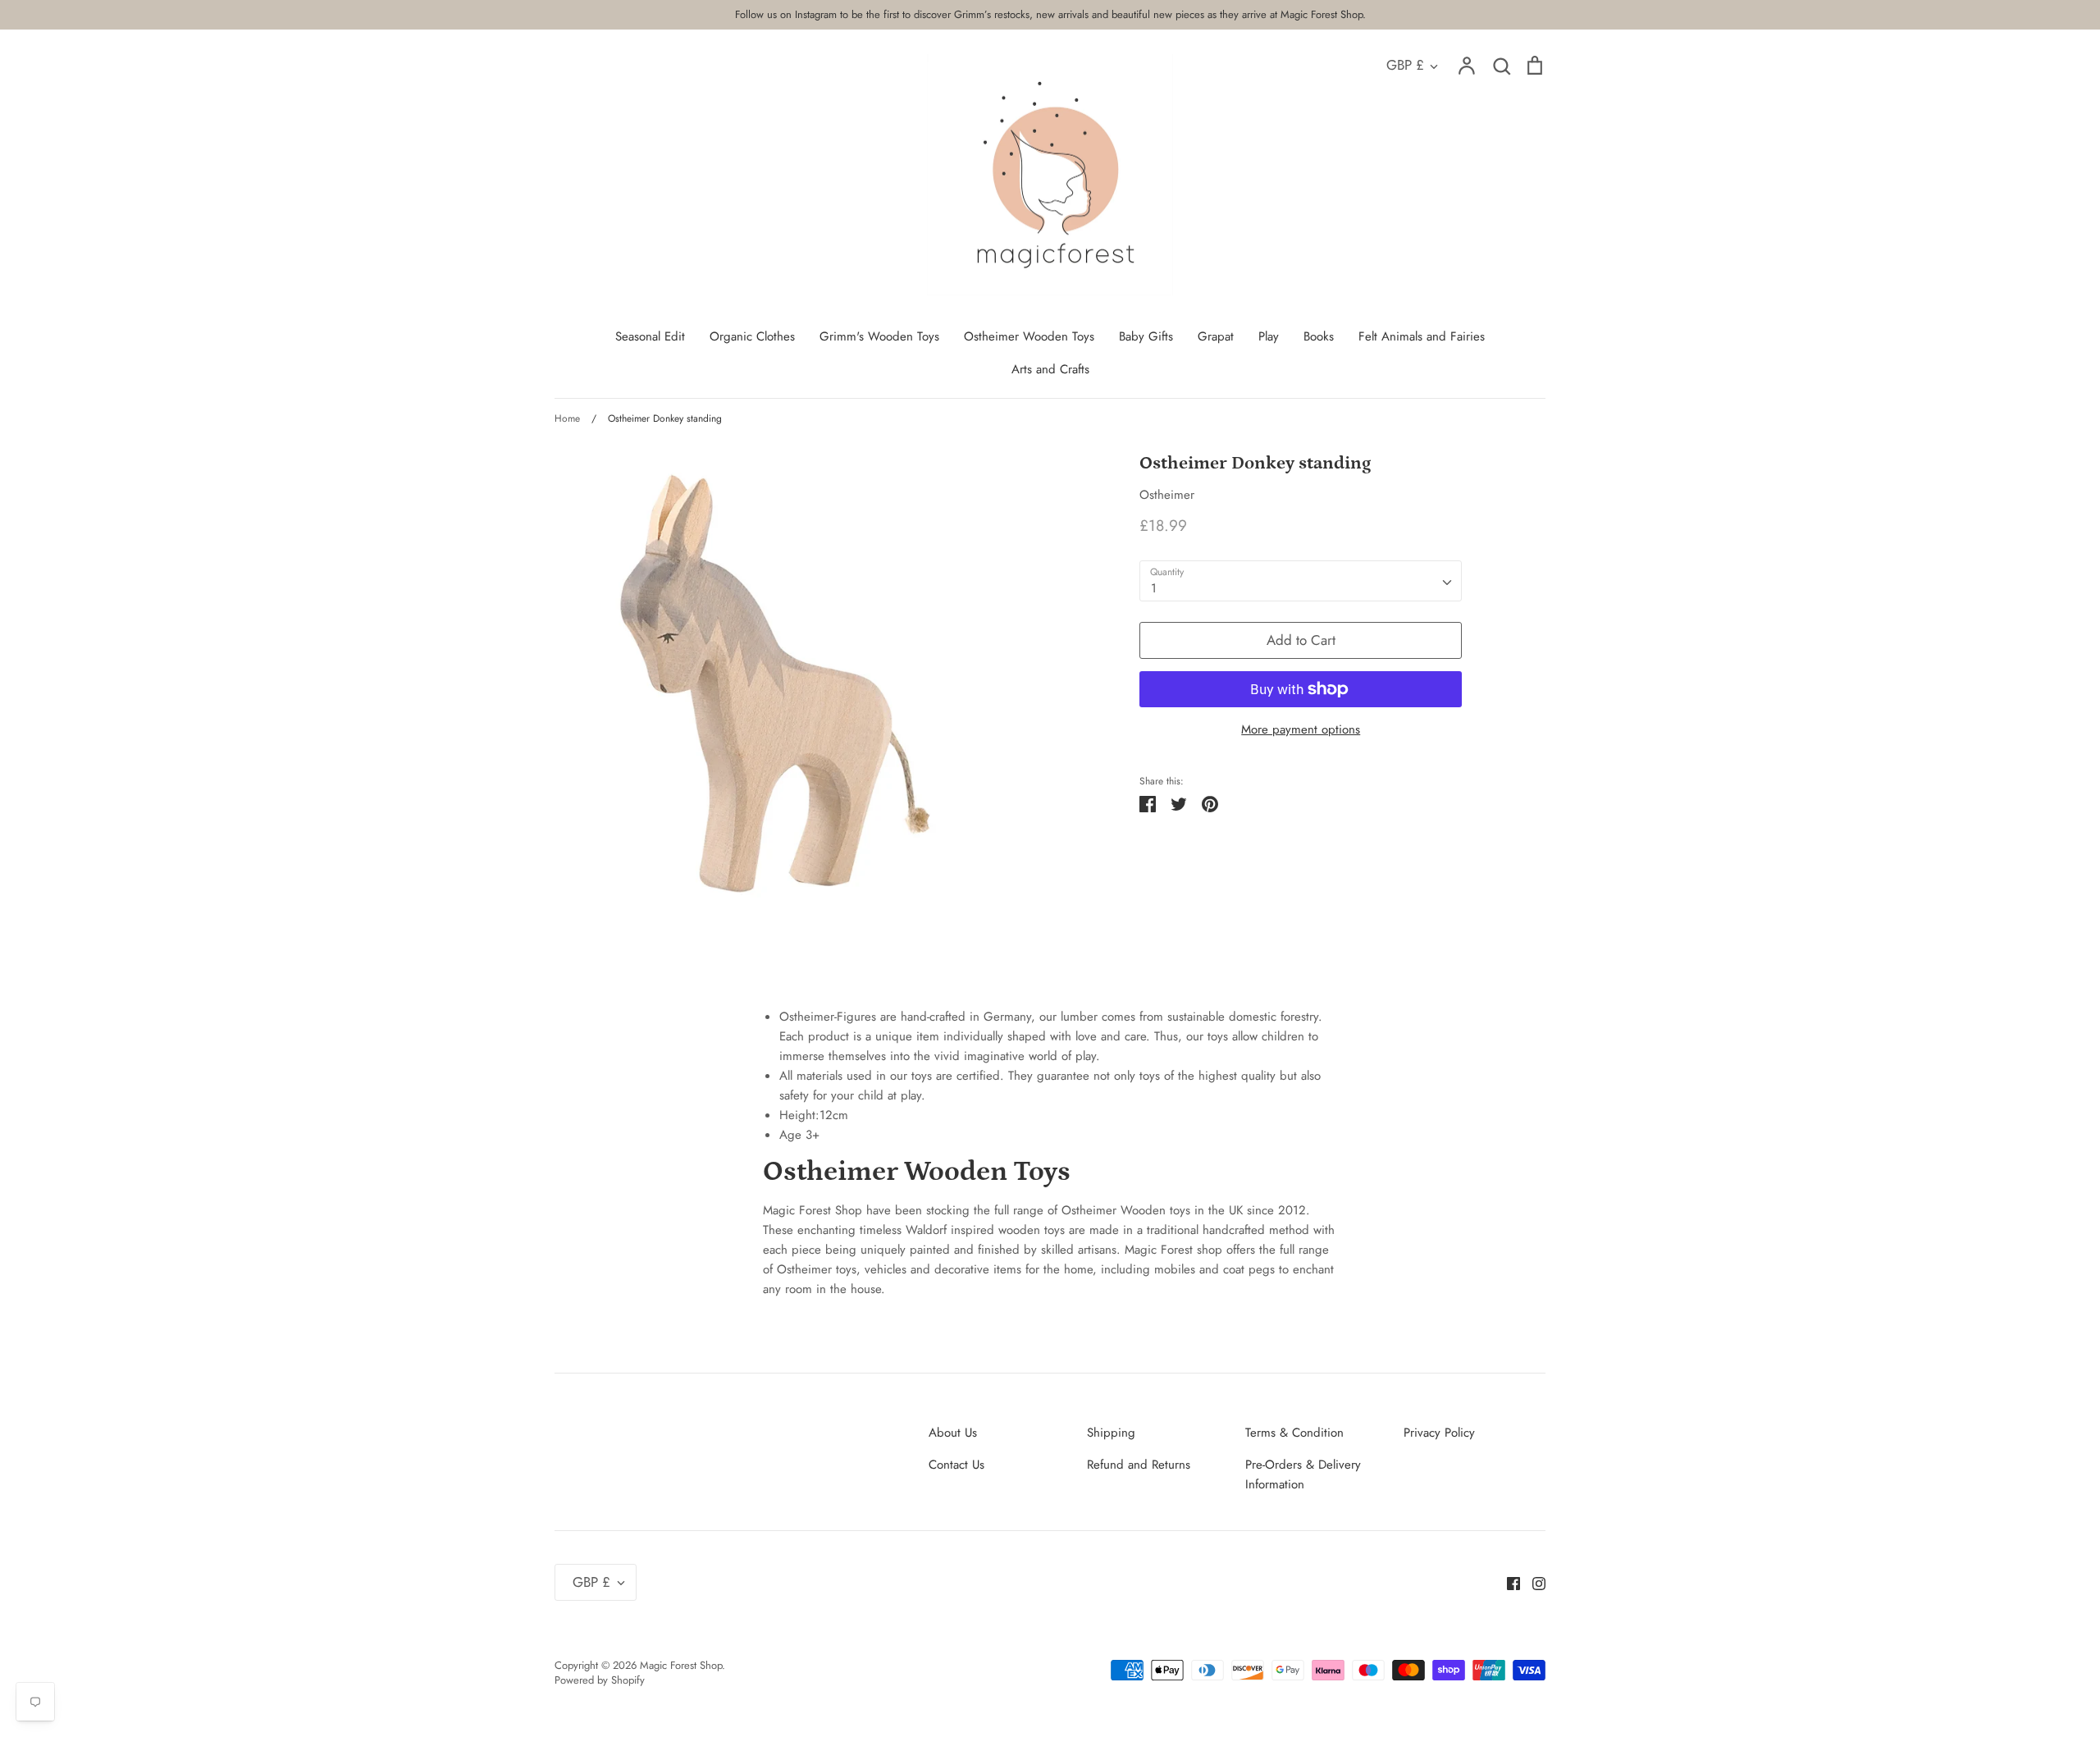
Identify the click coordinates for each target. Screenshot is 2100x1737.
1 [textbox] (1154, 588)
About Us (953, 1433)
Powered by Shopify (600, 1680)
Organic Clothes (752, 336)
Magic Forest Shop (681, 1665)
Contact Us (956, 1465)
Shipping (1111, 1433)
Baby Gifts (1146, 336)
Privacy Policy (1439, 1433)
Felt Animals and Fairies (1422, 336)
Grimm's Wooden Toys (879, 336)
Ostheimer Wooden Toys (1029, 336)
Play (1269, 336)
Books (1319, 336)
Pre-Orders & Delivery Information (1303, 1474)
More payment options (1301, 729)
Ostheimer (1167, 495)
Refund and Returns (1139, 1465)
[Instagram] (1533, 1582)
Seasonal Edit (650, 336)
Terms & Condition (1294, 1433)
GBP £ (1405, 65)
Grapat (1216, 336)
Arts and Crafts (1050, 369)
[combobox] (1301, 581)
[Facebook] (1507, 1582)
